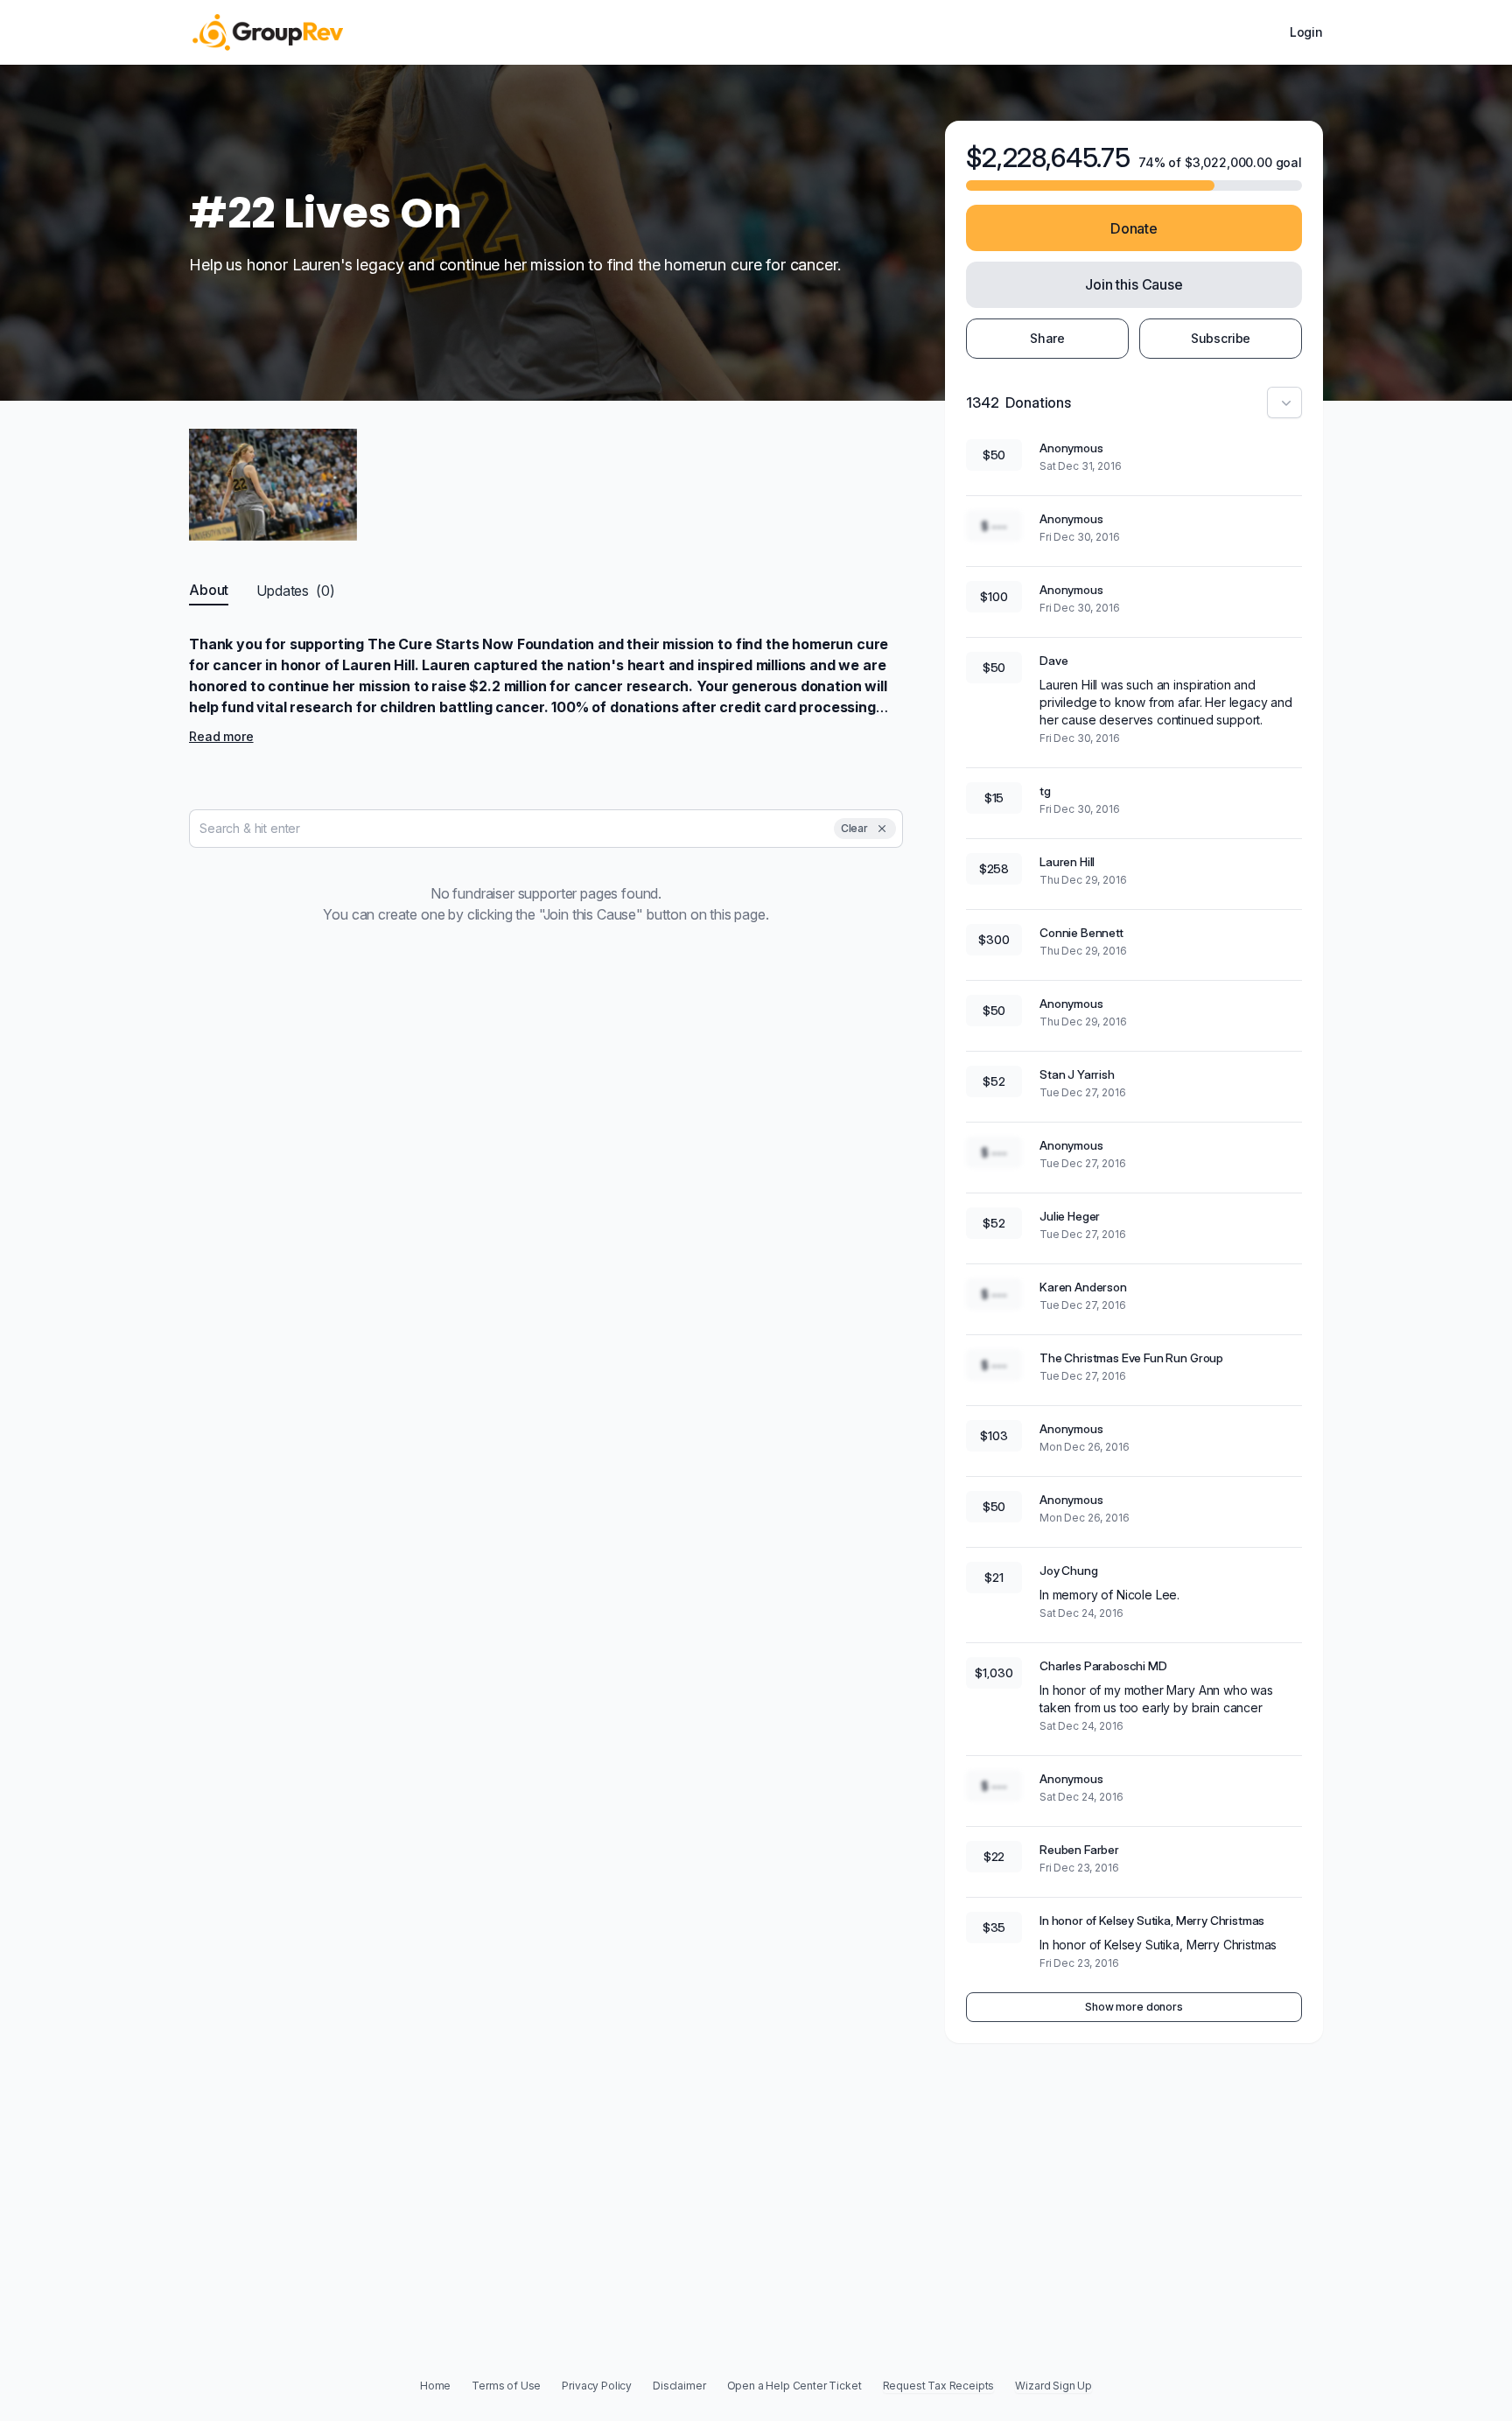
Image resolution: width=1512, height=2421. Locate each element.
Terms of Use (506, 2386)
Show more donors (1134, 2007)
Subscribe (1221, 338)
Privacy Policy (597, 2386)
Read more (221, 736)
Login (1306, 32)
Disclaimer (679, 2386)
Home (435, 2386)
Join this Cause (1134, 284)
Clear (854, 828)
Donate (1134, 228)
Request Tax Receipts (939, 2386)
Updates (295, 591)
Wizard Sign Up (1053, 2386)
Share (1047, 338)
